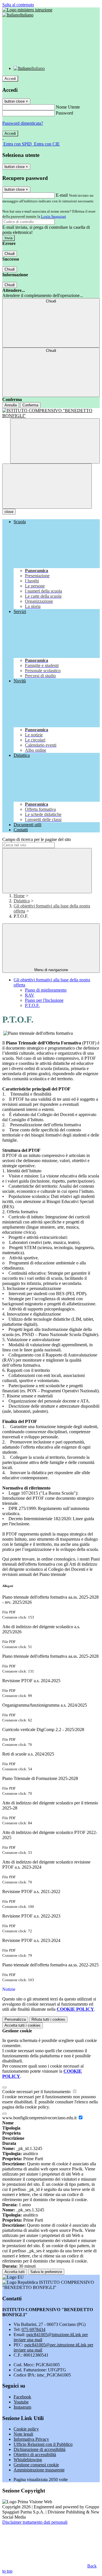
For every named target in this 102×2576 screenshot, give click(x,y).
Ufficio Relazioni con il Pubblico (43, 2444)
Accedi (10, 79)
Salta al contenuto (18, 5)
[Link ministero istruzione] (27, 10)
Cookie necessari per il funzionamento (37, 2092)
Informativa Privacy (31, 2439)
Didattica (22, 901)
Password (64, 113)
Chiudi (10, 254)
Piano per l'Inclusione (44, 1000)
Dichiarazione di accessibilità (40, 2449)
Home (19, 896)
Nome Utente (68, 107)
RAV (30, 995)
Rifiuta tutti (48, 2019)
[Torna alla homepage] (51, 413)
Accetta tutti (23, 2025)
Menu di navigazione (51, 970)
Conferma (30, 405)
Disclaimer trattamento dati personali (35, 2522)
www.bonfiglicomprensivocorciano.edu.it (40, 2118)
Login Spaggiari (54, 216)
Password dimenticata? (23, 123)
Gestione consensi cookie (36, 2465)
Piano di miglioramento (46, 990)
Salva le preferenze (46, 2272)
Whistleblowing (28, 2460)
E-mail (62, 195)
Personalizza (15, 2019)
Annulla (11, 405)
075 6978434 (33, 2329)
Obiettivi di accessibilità (35, 2455)
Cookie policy (26, 2429)
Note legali (23, 2434)
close (9, 512)
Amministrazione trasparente (39, 2470)
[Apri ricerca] (55, 441)
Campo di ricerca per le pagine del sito (37, 839)
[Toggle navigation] (47, 486)
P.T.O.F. (32, 1005)
